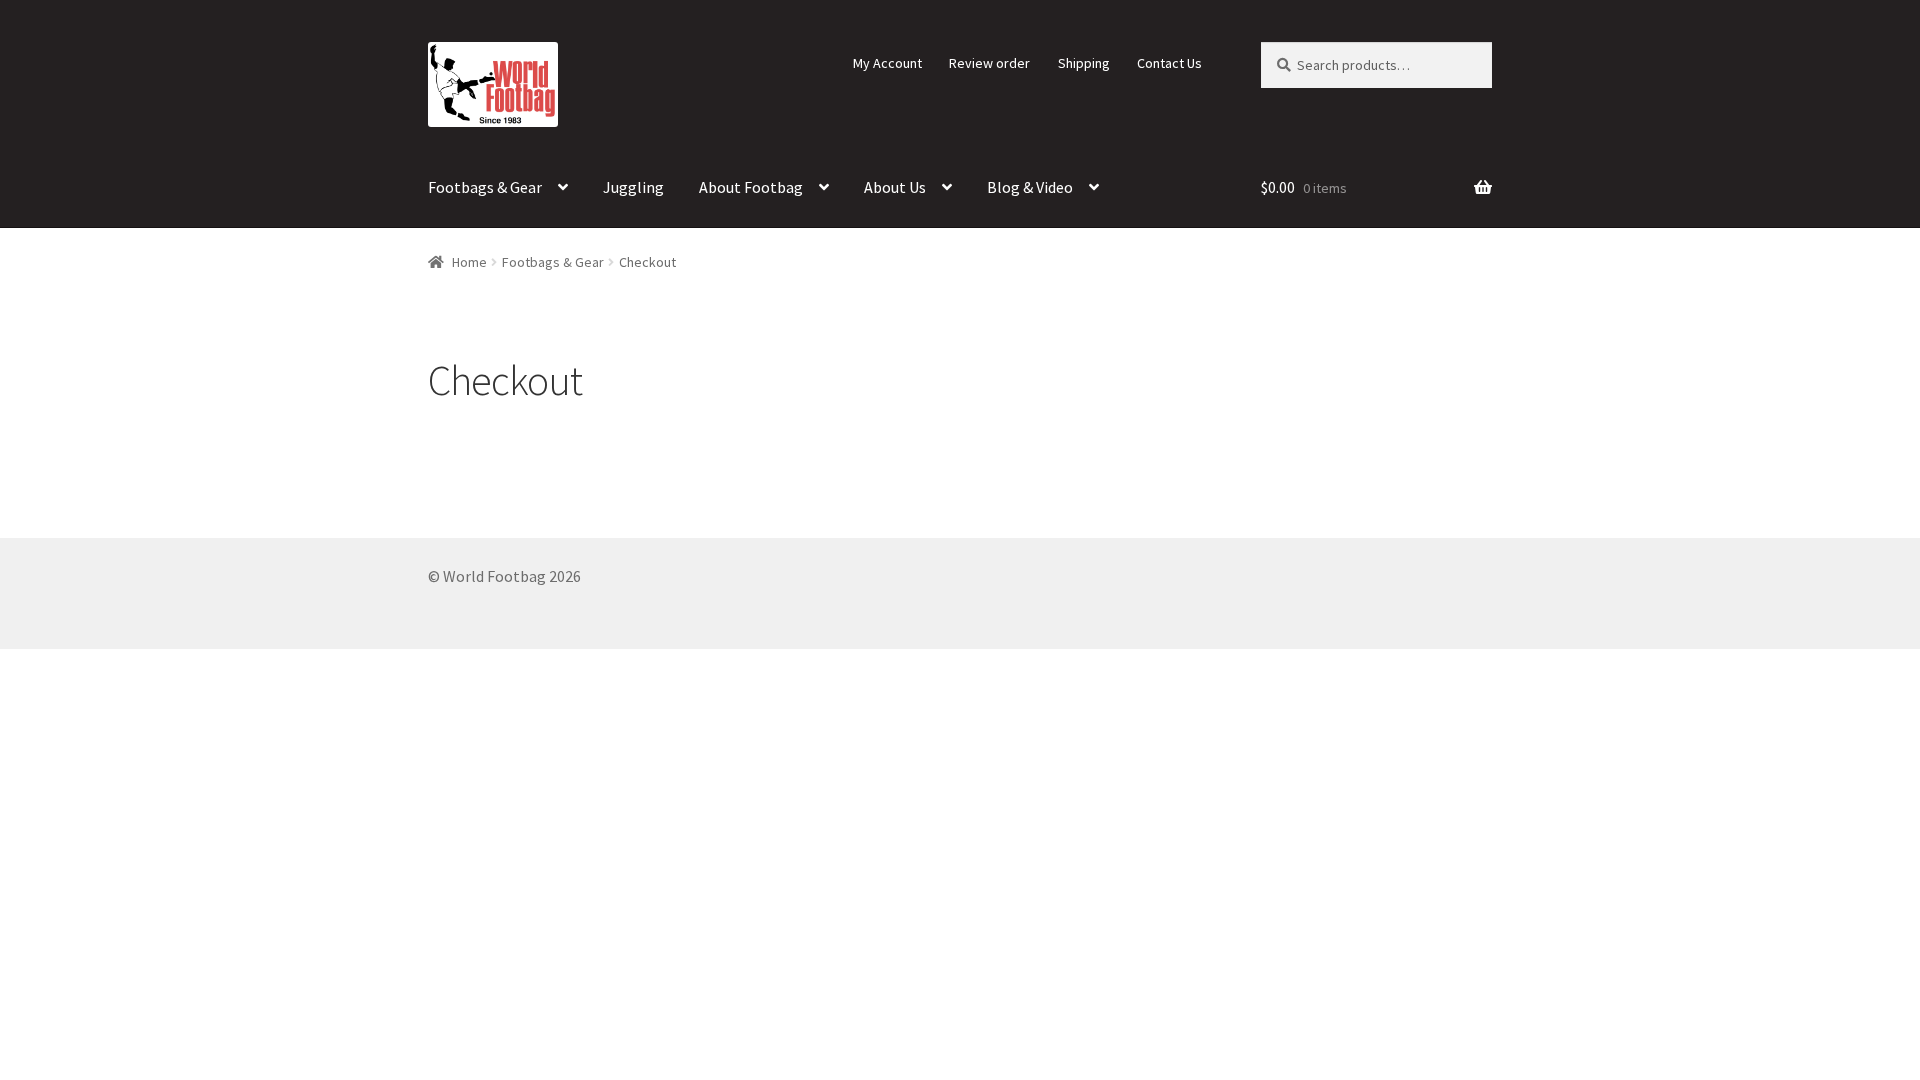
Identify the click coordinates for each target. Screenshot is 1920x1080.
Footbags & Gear (485, 187)
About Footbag (751, 187)
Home (469, 262)
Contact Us (1169, 63)
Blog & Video (1030, 187)
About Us (895, 187)
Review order (989, 63)
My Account (887, 63)
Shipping (1084, 63)
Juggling (633, 187)
